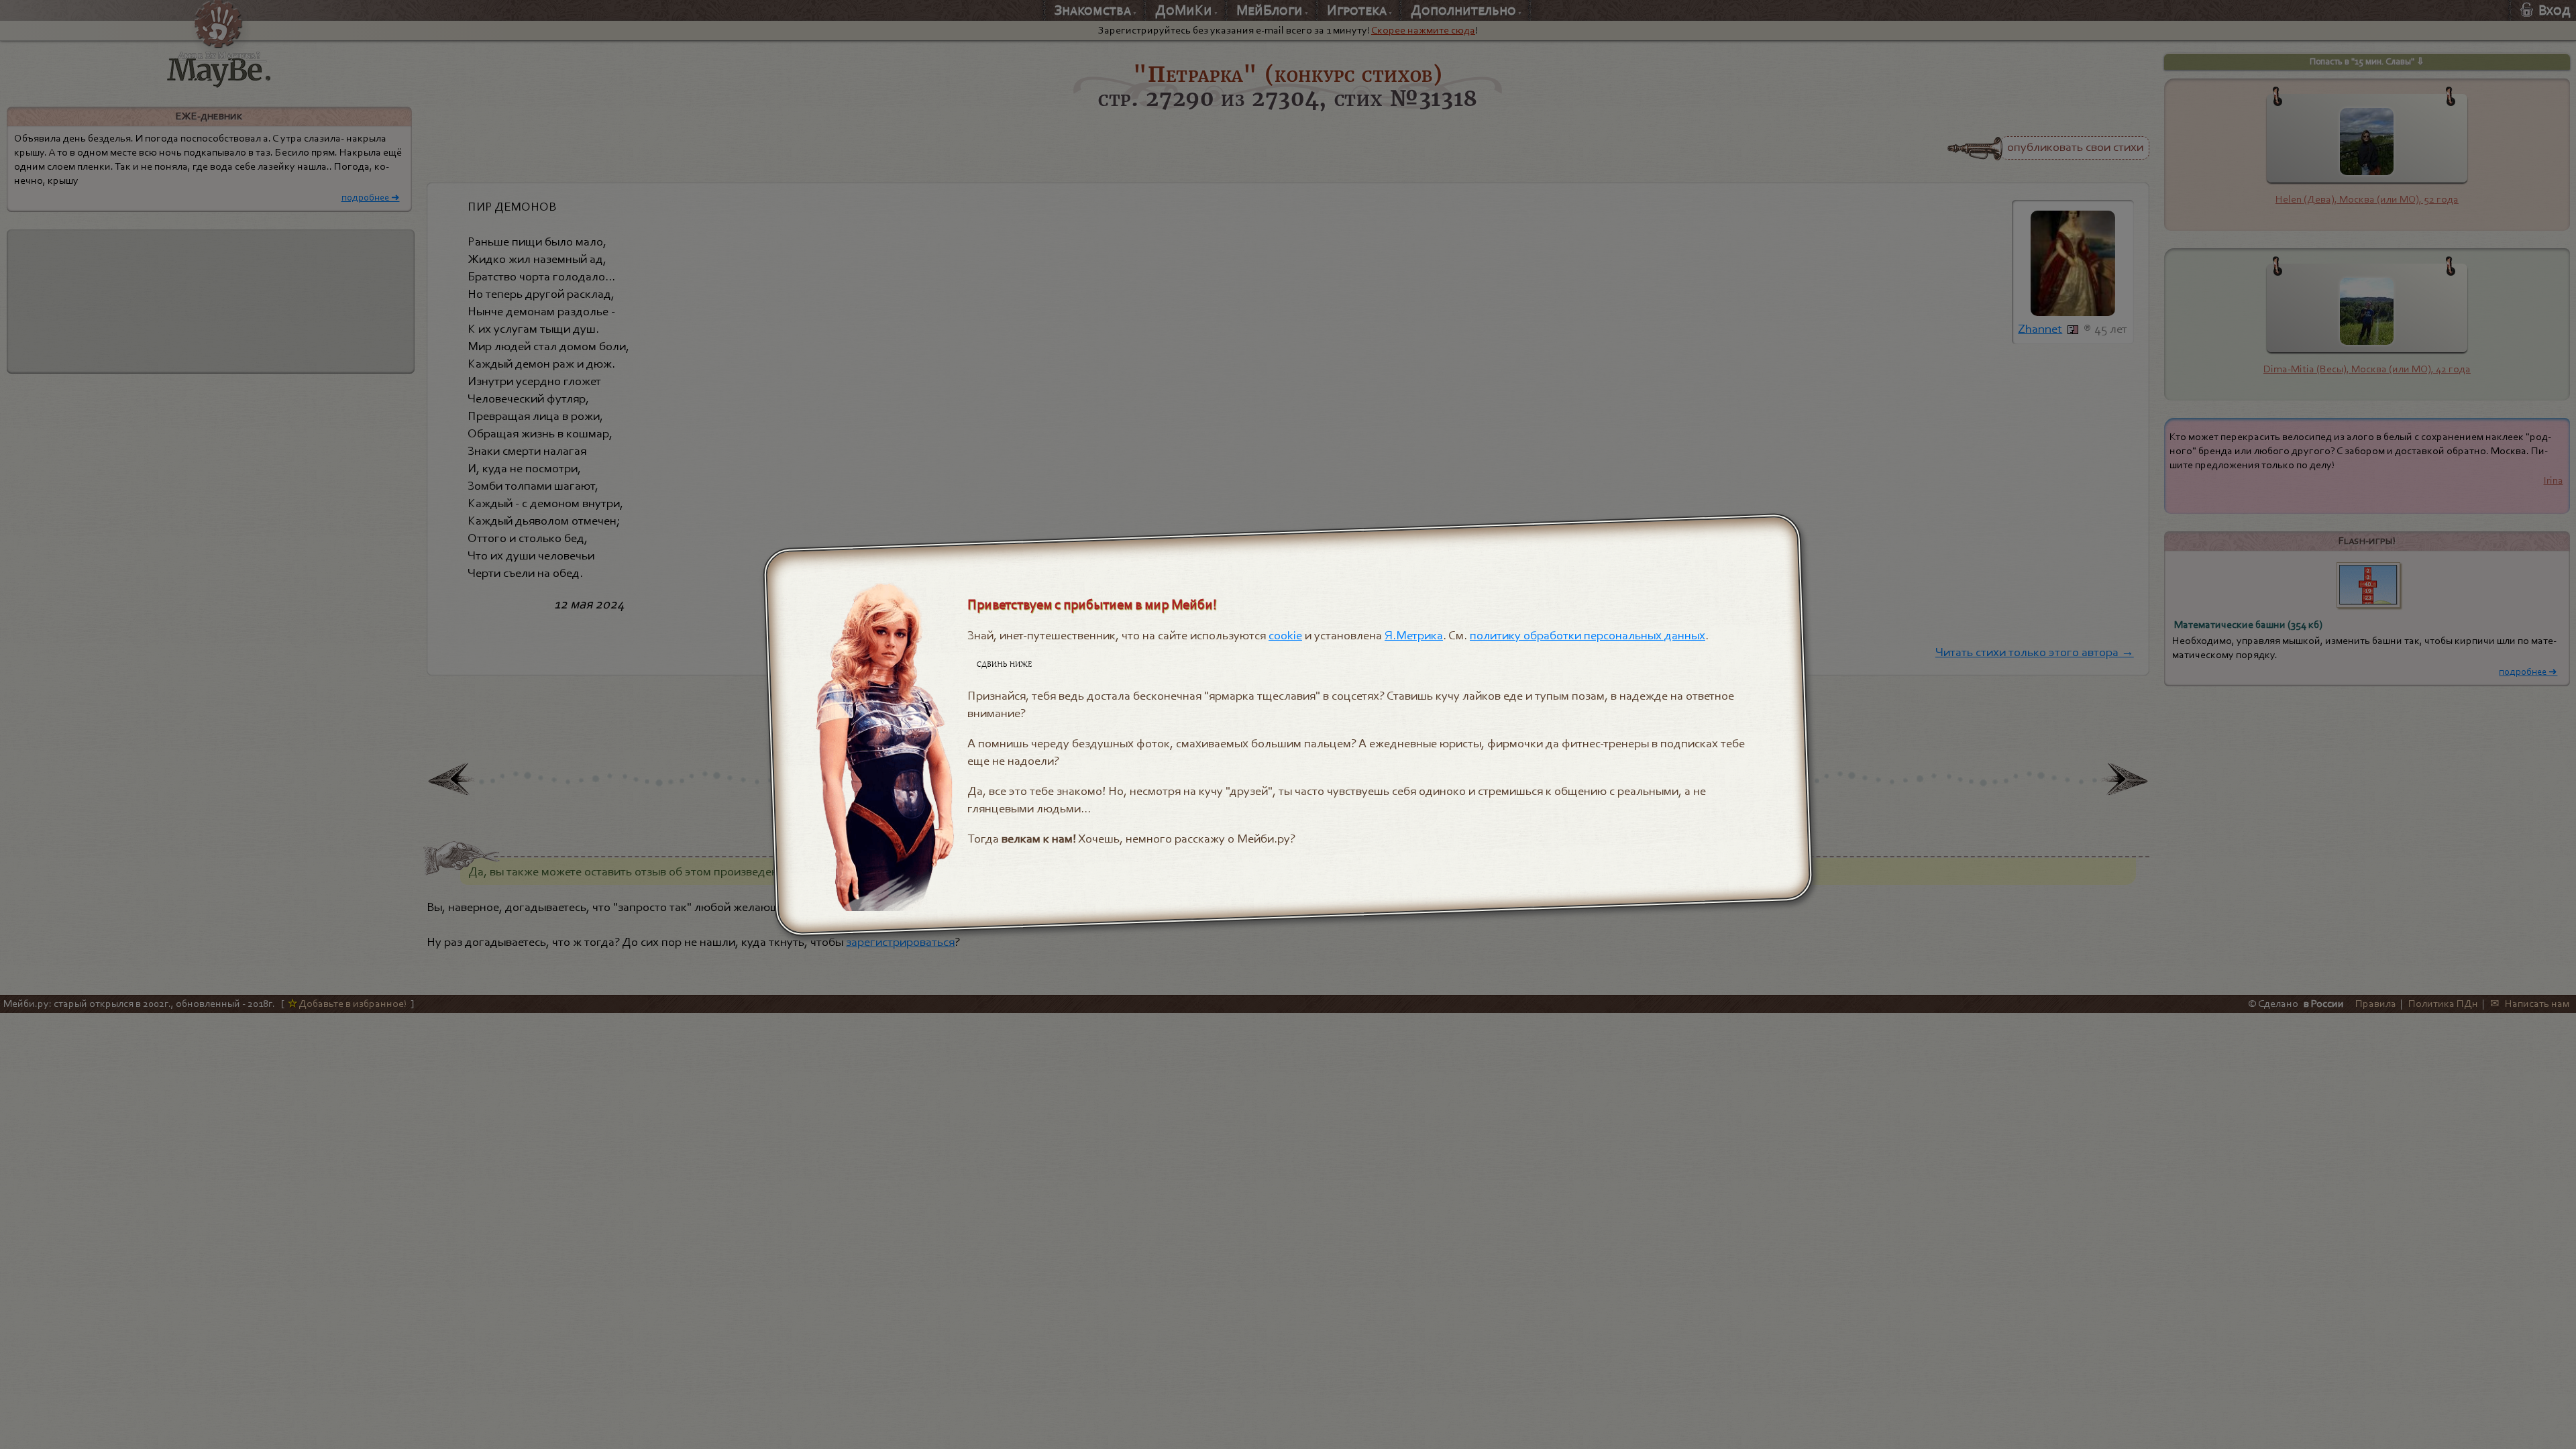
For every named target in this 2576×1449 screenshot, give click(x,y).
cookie (1286, 635)
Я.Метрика (1414, 635)
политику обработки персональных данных (1588, 635)
